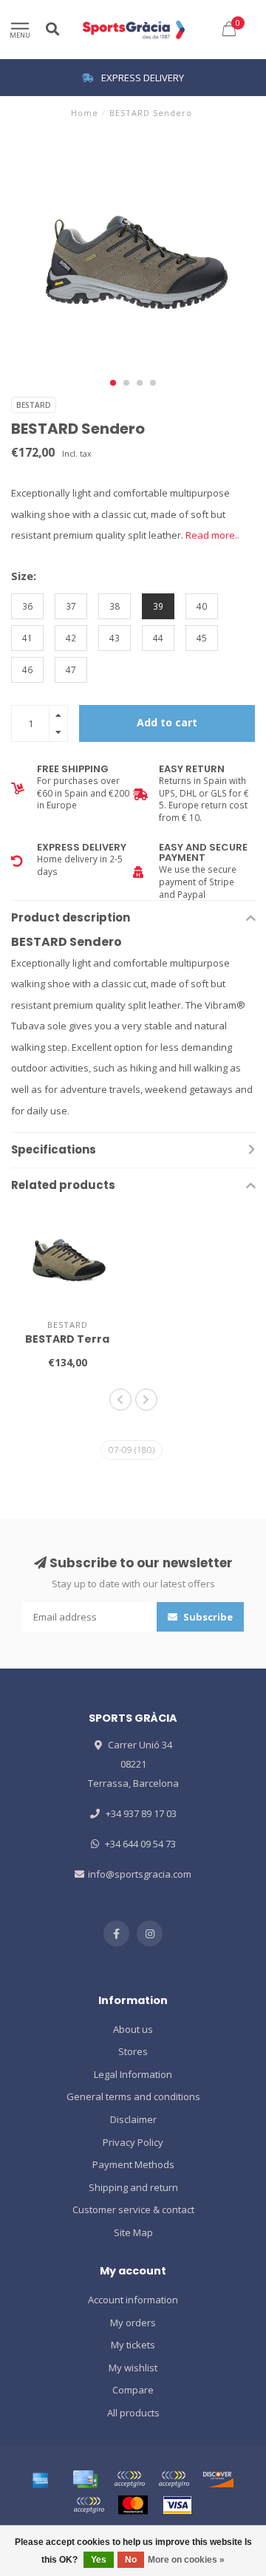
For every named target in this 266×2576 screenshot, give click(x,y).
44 (158, 638)
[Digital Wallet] (129, 2479)
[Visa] (177, 2505)
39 (158, 606)
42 (71, 638)
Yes (99, 2560)
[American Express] (41, 2479)
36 (27, 606)
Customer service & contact (133, 2209)
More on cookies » (186, 2560)
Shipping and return (133, 2187)
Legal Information (133, 2074)
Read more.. (212, 535)
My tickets (133, 2345)
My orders (133, 2323)
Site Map (133, 2232)
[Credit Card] (85, 2479)
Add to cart (167, 722)
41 (27, 638)
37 (71, 606)
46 (27, 669)
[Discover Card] (218, 2479)
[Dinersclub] (174, 2479)
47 (71, 669)
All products (133, 2413)
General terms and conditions (133, 2096)
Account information (133, 2300)
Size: (24, 576)
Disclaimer (133, 2119)
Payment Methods (133, 2164)
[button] (113, 383)
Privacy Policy (133, 2142)
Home (85, 113)
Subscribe (207, 1617)
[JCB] (89, 2505)
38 (115, 606)
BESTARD (34, 405)
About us (133, 2029)
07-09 (132, 1449)
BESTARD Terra (67, 1339)
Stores (133, 2051)
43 (115, 638)
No (131, 2560)
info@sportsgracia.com (140, 1874)
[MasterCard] (133, 2505)
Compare (133, 2390)
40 (202, 606)
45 (202, 638)
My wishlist (133, 2368)
